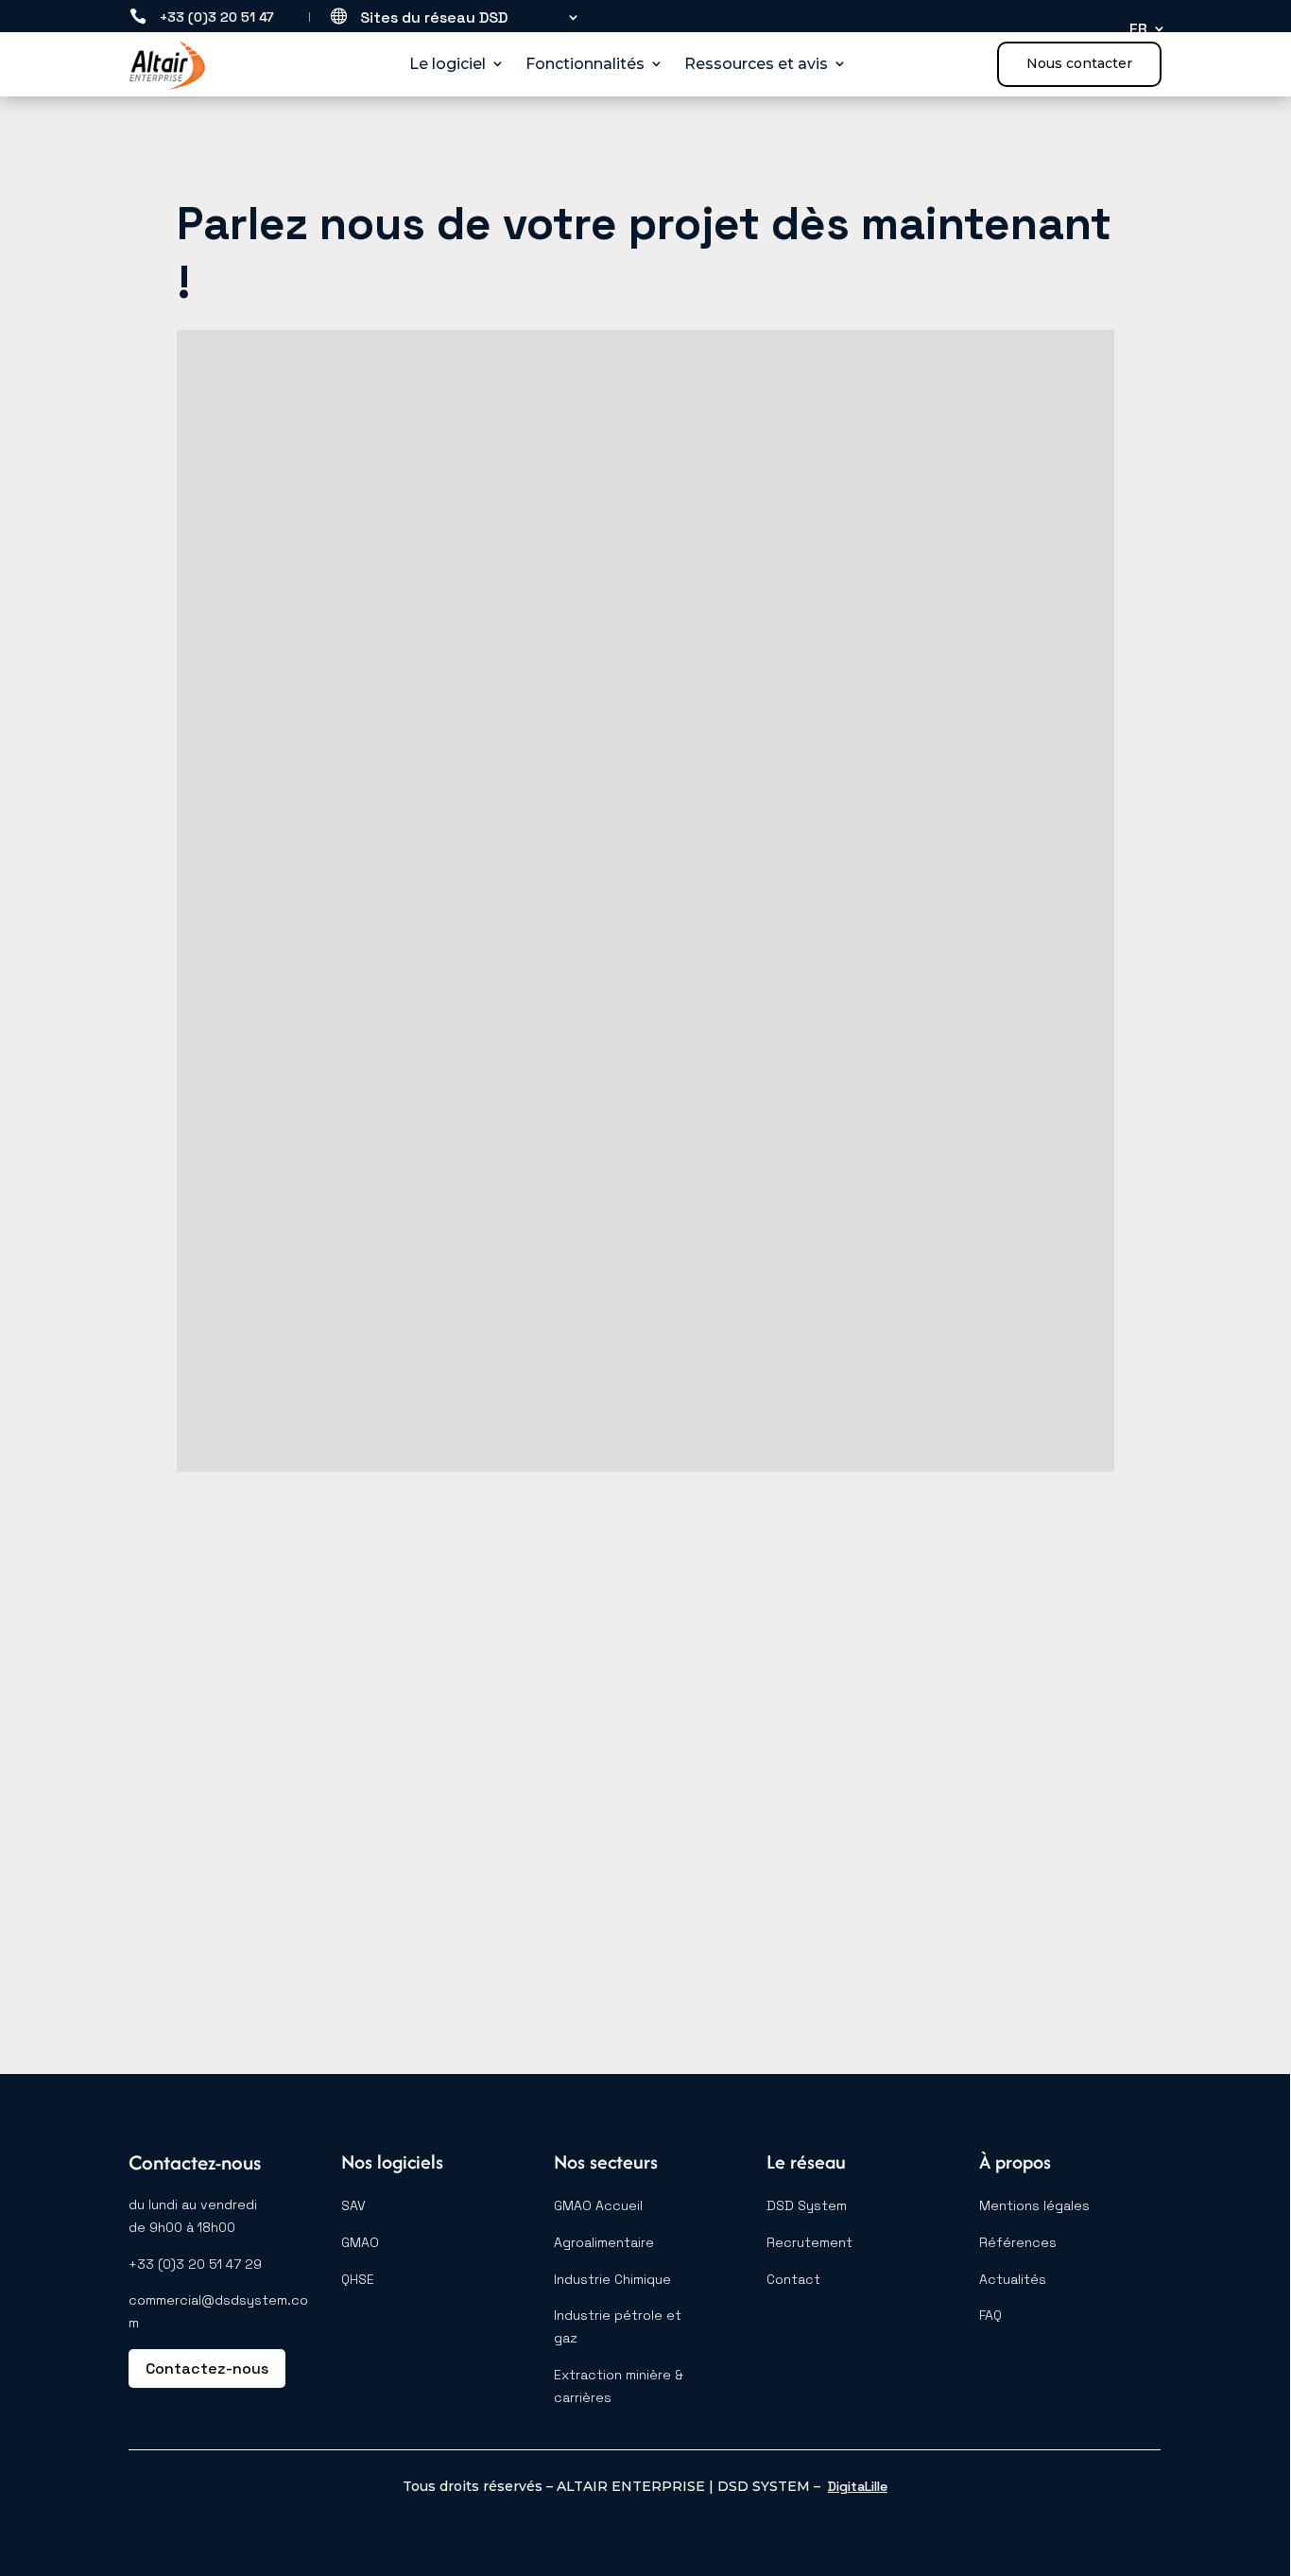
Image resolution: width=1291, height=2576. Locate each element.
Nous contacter (1079, 63)
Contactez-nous (207, 2369)
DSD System (807, 2205)
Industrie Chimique (612, 2279)
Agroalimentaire (604, 2242)
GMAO (360, 2242)
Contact (793, 2279)
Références (1018, 2242)
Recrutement (809, 2242)
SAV (353, 2205)
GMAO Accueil (598, 2205)
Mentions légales (1034, 2205)
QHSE (358, 2279)
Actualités (1013, 2279)
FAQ (990, 2315)
